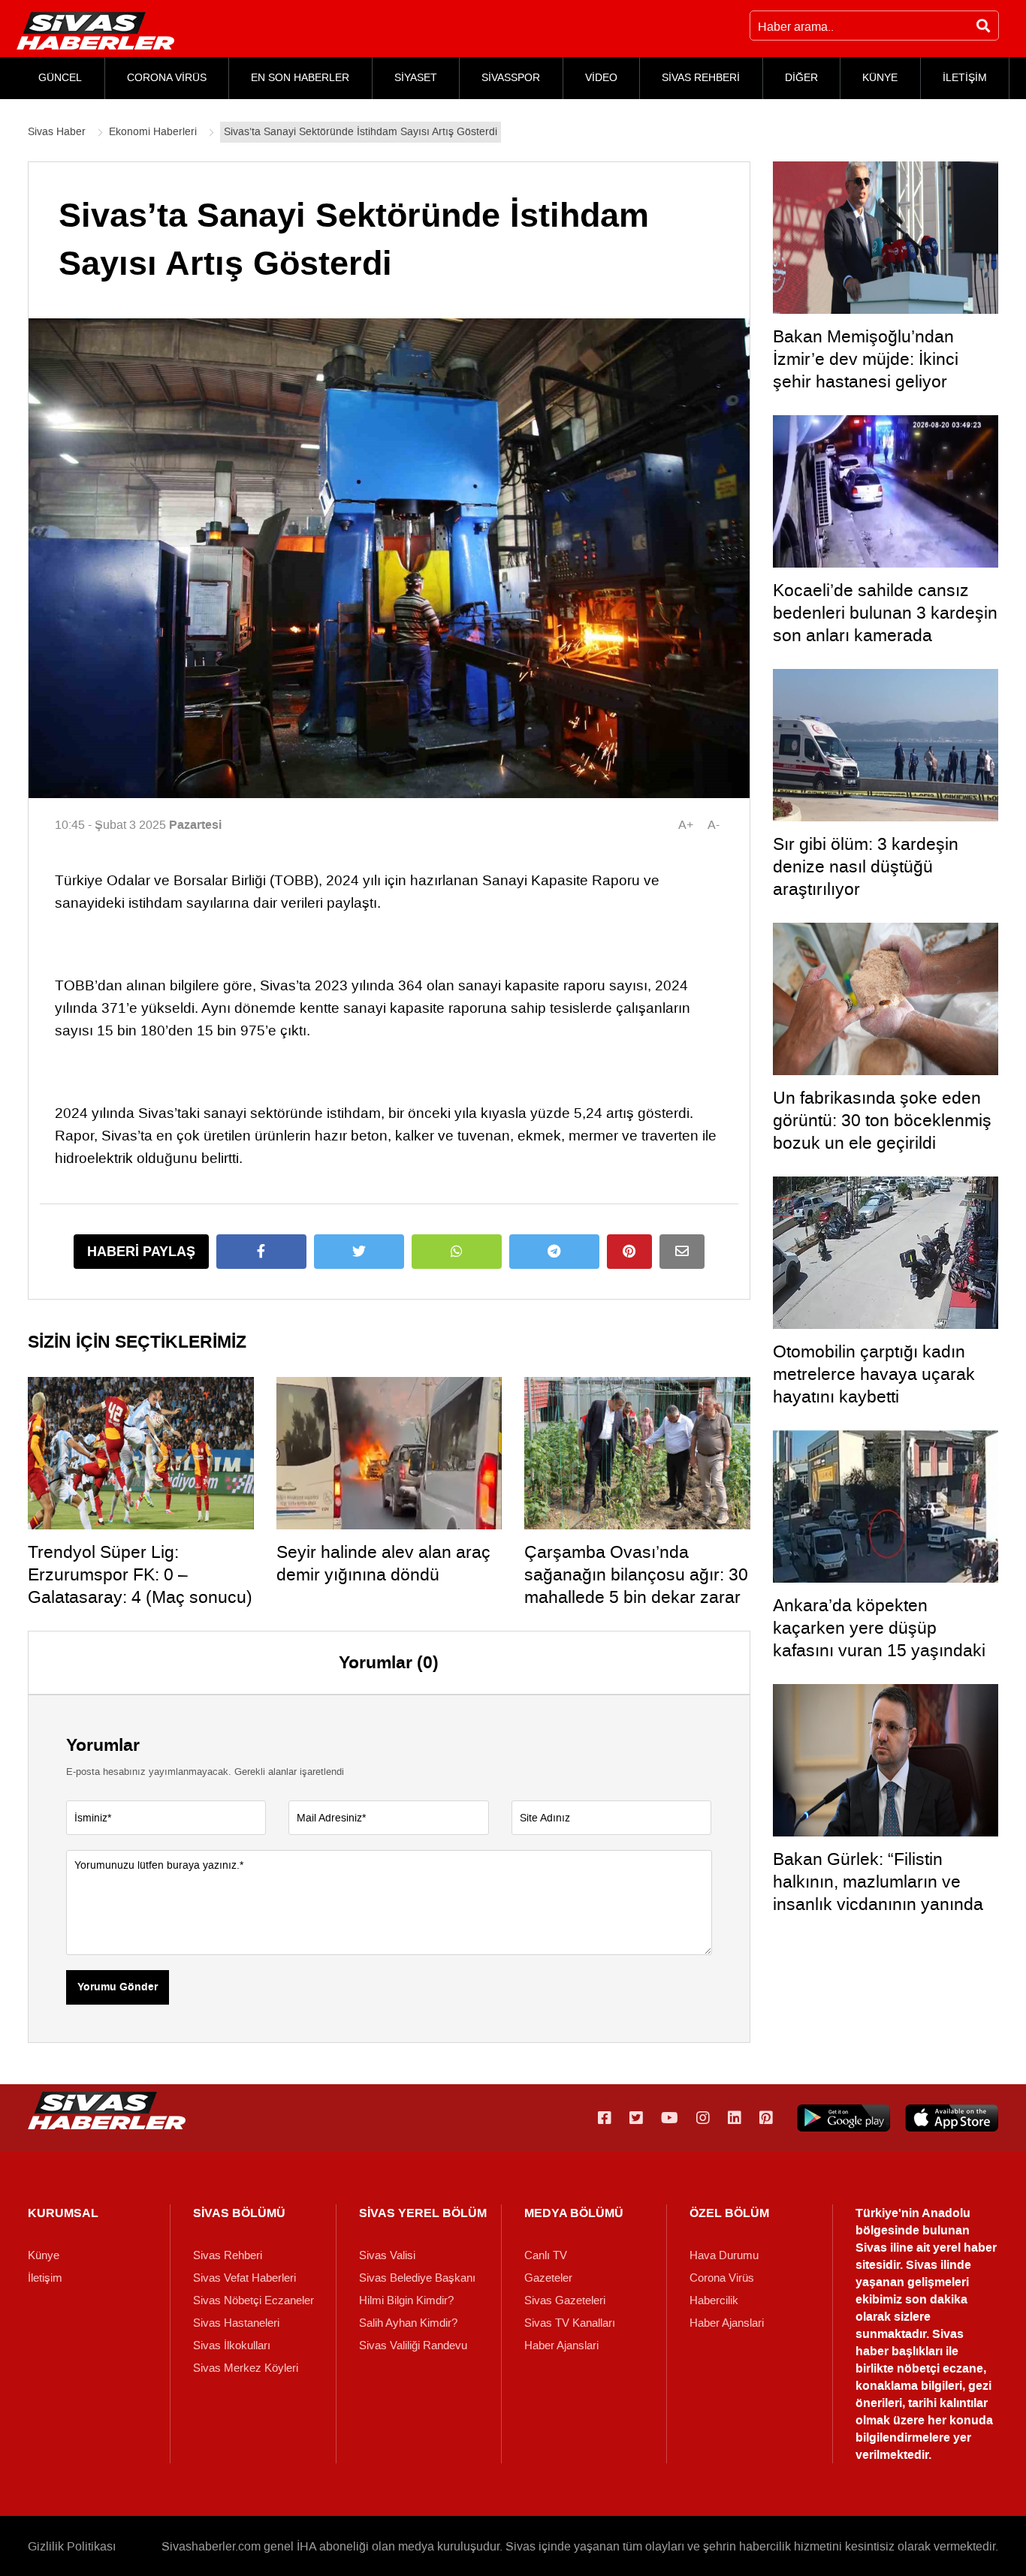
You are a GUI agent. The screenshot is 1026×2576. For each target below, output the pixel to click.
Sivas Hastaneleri (236, 2323)
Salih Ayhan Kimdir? (408, 2323)
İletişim (45, 2278)
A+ (686, 825)
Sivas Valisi (387, 2255)
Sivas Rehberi (228, 2255)
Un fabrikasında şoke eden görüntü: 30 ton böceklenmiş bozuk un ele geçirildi (882, 1120)
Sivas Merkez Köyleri (246, 2368)
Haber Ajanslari (561, 2346)
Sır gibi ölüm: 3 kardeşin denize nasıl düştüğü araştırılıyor (866, 866)
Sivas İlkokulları (232, 2346)
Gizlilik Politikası (72, 2546)
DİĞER (801, 78)
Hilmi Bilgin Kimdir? (406, 2300)
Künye (44, 2255)
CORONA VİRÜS (167, 78)
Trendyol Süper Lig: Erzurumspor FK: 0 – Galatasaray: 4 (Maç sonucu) (140, 1574)
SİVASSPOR (511, 78)
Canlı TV (546, 2255)
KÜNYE (880, 78)
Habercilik (714, 2300)
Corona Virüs (722, 2278)
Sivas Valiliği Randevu (413, 2346)
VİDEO (601, 78)
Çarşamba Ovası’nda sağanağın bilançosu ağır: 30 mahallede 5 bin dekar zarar (636, 1574)
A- (714, 825)
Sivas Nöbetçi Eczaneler (253, 2300)
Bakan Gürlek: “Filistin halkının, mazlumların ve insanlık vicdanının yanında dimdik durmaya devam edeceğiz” (878, 1904)
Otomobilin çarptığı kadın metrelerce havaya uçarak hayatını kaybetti (874, 1374)
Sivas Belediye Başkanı (417, 2278)
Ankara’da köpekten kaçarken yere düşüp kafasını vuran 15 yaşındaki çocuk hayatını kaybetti (879, 1639)
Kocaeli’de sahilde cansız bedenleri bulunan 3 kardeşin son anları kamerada (885, 613)
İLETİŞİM (965, 78)
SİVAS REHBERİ (701, 78)
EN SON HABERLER (300, 78)
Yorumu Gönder (118, 1987)
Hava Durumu (724, 2255)
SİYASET (416, 78)
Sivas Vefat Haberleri (244, 2278)
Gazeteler (548, 2278)
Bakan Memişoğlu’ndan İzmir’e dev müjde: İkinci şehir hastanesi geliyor (866, 359)
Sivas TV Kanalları (570, 2323)
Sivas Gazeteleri (565, 2300)
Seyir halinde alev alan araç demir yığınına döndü (383, 1563)
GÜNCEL (60, 78)
